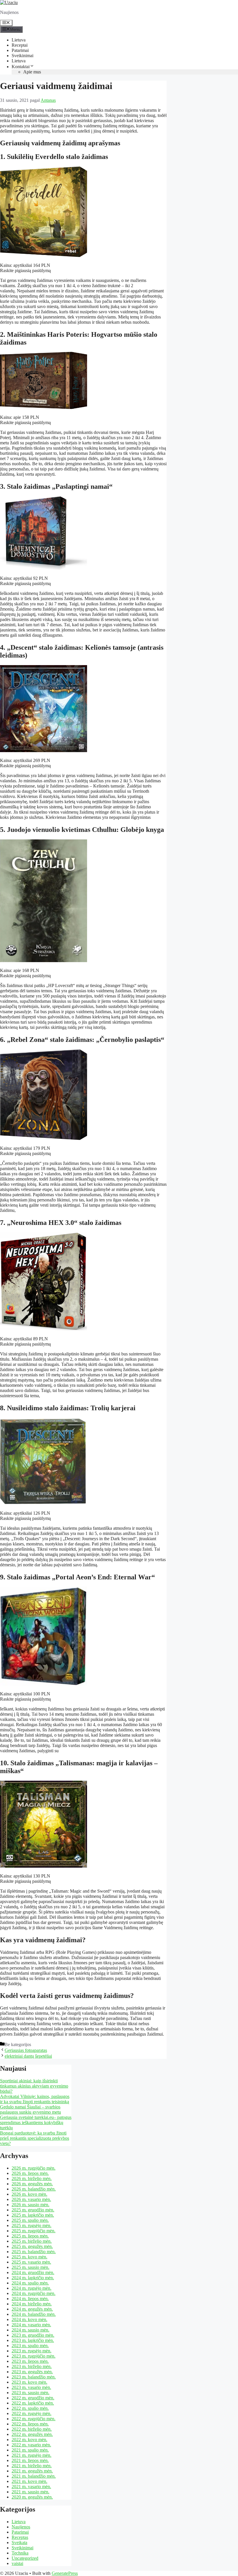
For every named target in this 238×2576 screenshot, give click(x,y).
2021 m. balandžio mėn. (34, 2476)
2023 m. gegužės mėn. (32, 2372)
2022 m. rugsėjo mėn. (31, 2413)
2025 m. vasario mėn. (31, 2262)
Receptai (20, 45)
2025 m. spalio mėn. (30, 2220)
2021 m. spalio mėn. (30, 2450)
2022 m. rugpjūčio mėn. (34, 2419)
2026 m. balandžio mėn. (34, 2189)
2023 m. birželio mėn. (32, 2366)
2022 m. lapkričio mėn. (33, 2403)
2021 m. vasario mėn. (31, 2487)
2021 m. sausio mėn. (30, 2492)
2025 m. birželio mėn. (32, 2241)
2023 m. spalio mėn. (30, 2346)
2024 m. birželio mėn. (32, 2304)
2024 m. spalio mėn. (30, 2283)
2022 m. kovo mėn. (29, 2440)
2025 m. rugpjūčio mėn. (34, 2231)
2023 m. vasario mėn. (31, 2387)
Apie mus (32, 72)
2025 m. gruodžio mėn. (33, 2210)
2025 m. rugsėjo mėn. (31, 2225)
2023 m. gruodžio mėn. (33, 2335)
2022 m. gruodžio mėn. (33, 2398)
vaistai (17, 2563)
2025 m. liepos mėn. (30, 2236)
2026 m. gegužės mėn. (32, 2184)
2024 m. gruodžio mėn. (33, 2272)
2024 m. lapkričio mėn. (33, 2278)
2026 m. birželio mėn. (32, 2178)
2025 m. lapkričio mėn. (33, 2215)
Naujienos (21, 2527)
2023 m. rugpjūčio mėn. (34, 2356)
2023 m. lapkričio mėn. (33, 2340)
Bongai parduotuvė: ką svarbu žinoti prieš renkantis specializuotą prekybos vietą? (35, 2138)
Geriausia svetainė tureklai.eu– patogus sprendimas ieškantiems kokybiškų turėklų (36, 2122)
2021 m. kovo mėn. (29, 2481)
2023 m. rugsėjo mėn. (31, 2351)
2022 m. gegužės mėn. (32, 2434)
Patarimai (20, 50)
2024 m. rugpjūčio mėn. (34, 2293)
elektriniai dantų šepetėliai (28, 2056)
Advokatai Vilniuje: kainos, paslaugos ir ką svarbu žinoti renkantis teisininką (35, 2099)
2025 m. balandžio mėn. (34, 2252)
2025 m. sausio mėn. (30, 2267)
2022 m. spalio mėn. (30, 2408)
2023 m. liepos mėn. (30, 2361)
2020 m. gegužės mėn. (32, 2497)
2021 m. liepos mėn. (30, 2460)
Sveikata (19, 2542)
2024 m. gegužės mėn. (32, 2309)
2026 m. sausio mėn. (30, 2205)
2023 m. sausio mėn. (30, 2393)
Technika (20, 2553)
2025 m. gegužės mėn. (32, 2246)
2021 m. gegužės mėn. (32, 2471)
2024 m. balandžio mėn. (34, 2314)
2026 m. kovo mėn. (29, 2194)
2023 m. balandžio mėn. (34, 2377)
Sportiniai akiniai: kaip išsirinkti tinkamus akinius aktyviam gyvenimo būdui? (34, 2086)
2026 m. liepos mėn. (30, 2173)
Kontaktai (21, 67)
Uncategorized (25, 2558)
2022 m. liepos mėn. (30, 2424)
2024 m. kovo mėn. (29, 2319)
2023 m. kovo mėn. (29, 2382)
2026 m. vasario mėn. (31, 2199)
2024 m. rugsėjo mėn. (31, 2288)
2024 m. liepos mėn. (30, 2299)
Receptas (20, 2537)
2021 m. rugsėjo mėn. (31, 2455)
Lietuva (19, 40)
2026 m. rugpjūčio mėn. (34, 2168)
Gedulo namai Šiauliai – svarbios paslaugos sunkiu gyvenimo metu (30, 2109)
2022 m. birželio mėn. (32, 2429)
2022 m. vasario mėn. (31, 2445)
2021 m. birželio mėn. (32, 2466)
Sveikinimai (22, 56)
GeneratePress (65, 2573)
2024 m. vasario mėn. (31, 2325)
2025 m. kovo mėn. (29, 2257)
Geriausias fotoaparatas (26, 2050)
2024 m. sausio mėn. (30, 2330)
